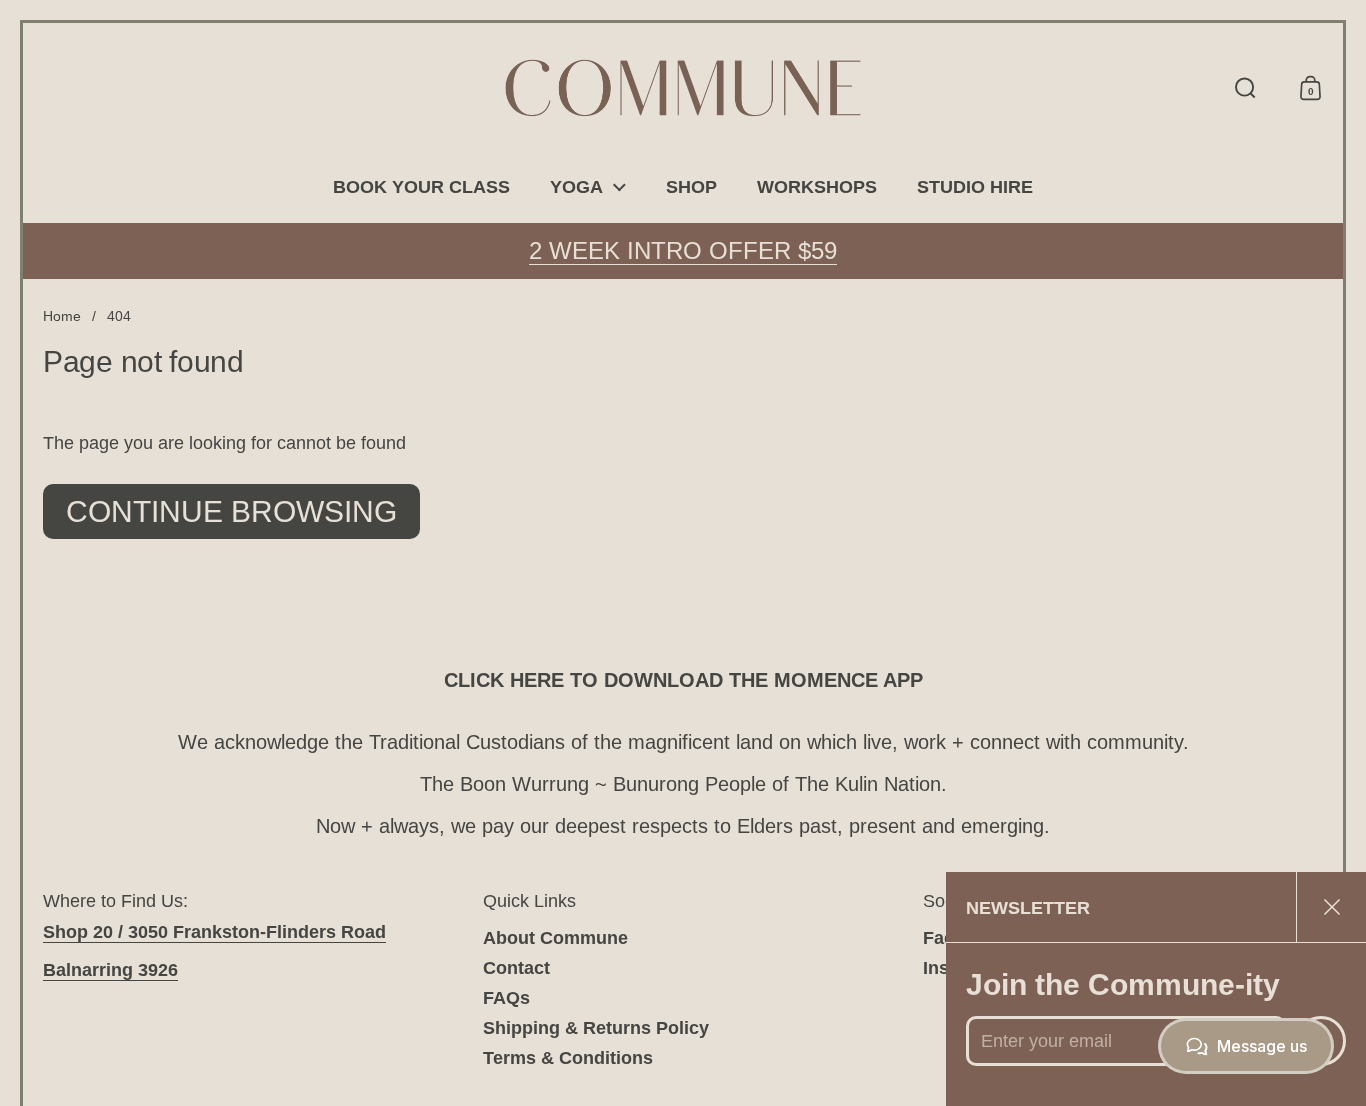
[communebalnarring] (683, 88)
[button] (1245, 88)
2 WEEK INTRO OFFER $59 (683, 250)
